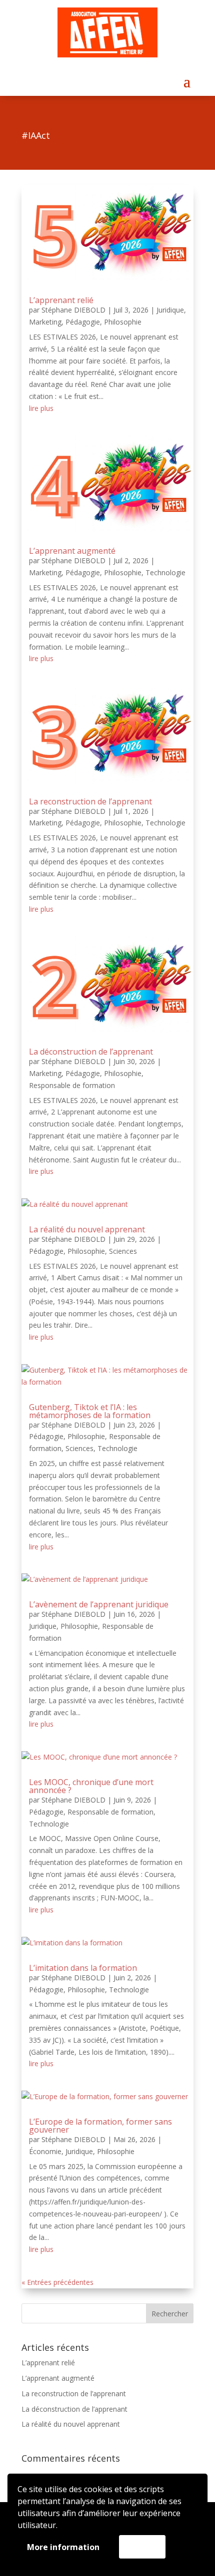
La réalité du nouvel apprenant (87, 1229)
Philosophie (123, 322)
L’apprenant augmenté (72, 551)
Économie (45, 2151)
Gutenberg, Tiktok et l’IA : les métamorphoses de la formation (90, 1411)
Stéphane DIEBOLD (73, 310)
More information (63, 2547)
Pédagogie (83, 322)
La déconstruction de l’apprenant (91, 1052)
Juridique (170, 310)
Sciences (123, 1251)
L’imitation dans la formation (83, 1968)
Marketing (45, 322)
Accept (142, 2547)
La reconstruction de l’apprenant (90, 801)
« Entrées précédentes (57, 2282)
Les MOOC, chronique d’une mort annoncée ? (91, 1786)
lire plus (41, 408)
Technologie (165, 572)
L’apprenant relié (61, 300)
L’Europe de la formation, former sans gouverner (100, 2126)
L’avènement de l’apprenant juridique (99, 1604)
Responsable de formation (72, 1085)
